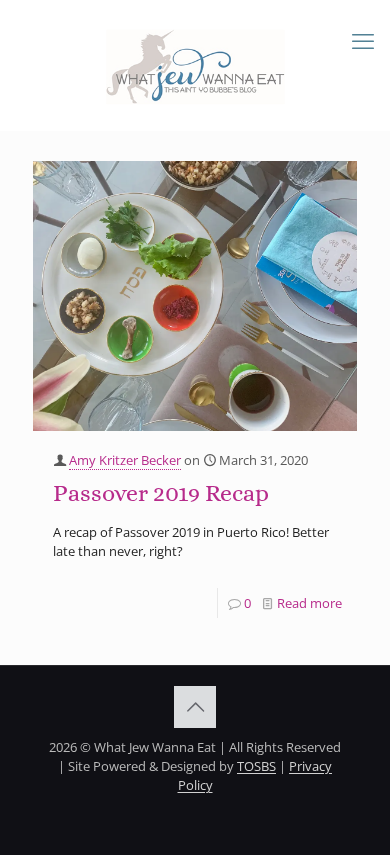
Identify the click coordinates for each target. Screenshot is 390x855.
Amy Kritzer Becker (125, 460)
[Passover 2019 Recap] (195, 296)
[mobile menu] (363, 40)
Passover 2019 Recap (161, 493)
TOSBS (256, 766)
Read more (309, 603)
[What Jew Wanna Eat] (195, 65)
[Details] (334, 207)
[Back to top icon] (195, 707)
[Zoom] (334, 182)
